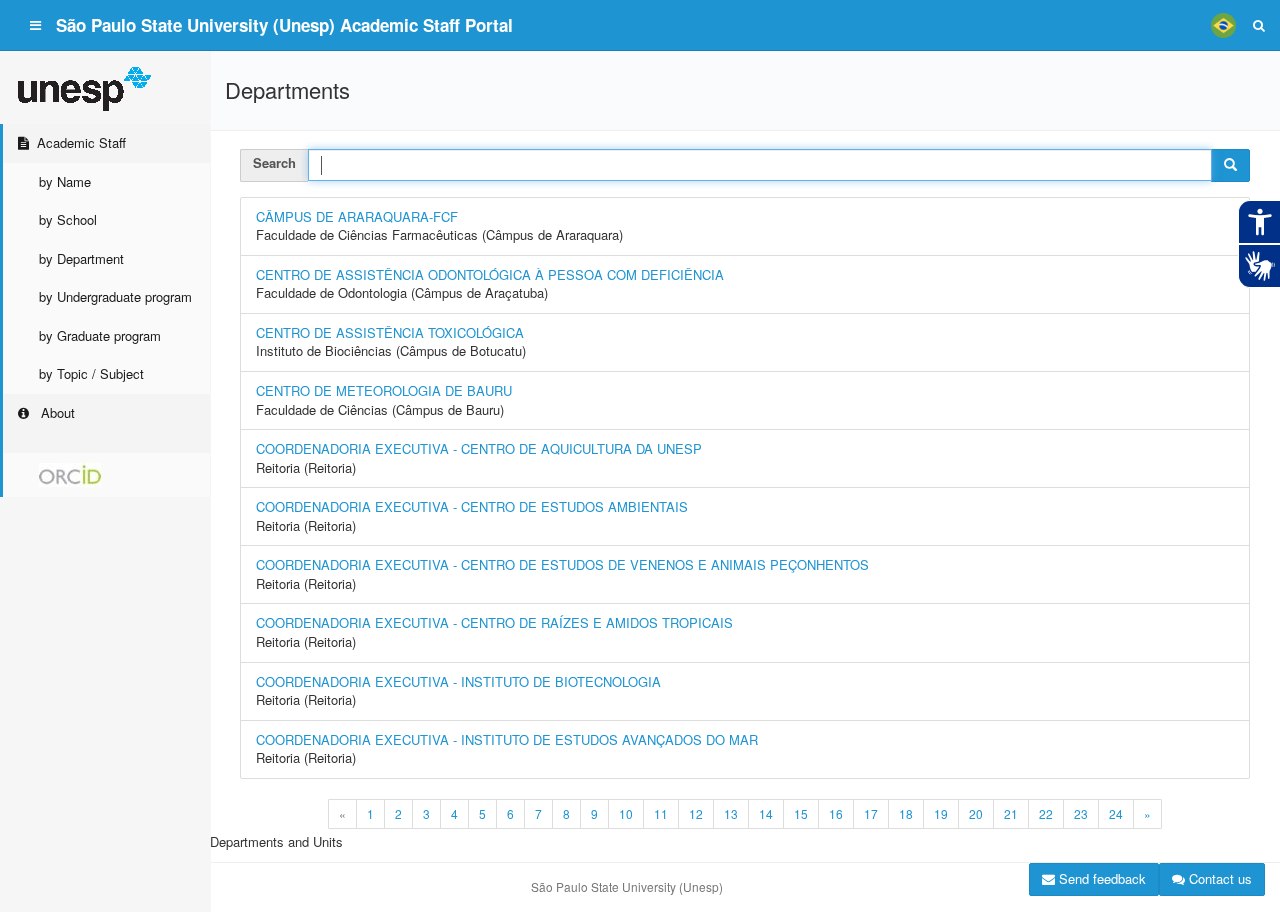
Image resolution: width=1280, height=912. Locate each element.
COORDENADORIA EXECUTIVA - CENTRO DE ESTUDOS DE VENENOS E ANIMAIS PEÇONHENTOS (562, 564)
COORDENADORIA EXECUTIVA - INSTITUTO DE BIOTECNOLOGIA (458, 681)
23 (1081, 813)
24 (1116, 813)
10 (626, 813)
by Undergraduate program (115, 296)
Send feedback (1100, 878)
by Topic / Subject (91, 373)
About (56, 412)
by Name (65, 181)
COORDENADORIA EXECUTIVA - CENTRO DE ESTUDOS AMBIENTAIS (472, 506)
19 (941, 813)
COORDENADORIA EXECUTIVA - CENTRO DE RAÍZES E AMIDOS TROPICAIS (494, 622)
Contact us (1218, 878)
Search (274, 162)
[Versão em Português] (1223, 25)
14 (766, 813)
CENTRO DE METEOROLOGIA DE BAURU (384, 390)
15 (801, 813)
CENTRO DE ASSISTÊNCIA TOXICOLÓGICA (390, 332)
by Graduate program (100, 335)
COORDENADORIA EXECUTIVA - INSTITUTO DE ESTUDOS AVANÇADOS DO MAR (507, 739)
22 (1046, 813)
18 (906, 813)
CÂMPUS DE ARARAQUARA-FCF (357, 216)
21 (1011, 813)
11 (661, 813)
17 (871, 813)
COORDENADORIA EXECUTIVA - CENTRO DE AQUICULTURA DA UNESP (479, 448)
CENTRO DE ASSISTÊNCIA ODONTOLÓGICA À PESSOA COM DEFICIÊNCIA (490, 274)
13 (731, 813)
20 (976, 813)
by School (68, 219)
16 (836, 813)
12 (696, 813)
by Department (81, 258)
